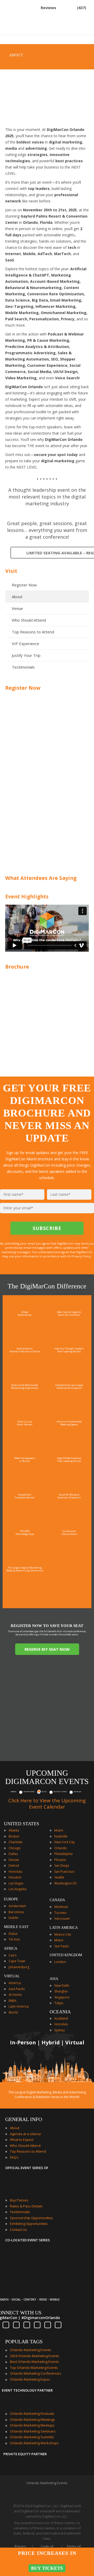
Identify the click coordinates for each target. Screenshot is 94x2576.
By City (44, 1792)
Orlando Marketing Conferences (36, 2373)
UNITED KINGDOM (66, 1955)
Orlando (61, 1848)
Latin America (19, 2006)
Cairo (13, 1955)
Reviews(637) (63, 8)
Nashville (61, 1836)
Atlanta (14, 1830)
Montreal (61, 1907)
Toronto (60, 1913)
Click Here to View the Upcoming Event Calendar (47, 1804)
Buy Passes (19, 2200)
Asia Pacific (17, 1989)
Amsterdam (17, 1906)
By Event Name (29, 1792)
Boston (14, 1836)
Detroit (14, 1866)
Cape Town (17, 1961)
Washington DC (66, 1883)
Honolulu (15, 1872)
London (60, 1962)
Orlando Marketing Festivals (32, 2413)
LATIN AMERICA (64, 1928)
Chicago (15, 1848)
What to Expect (22, 2140)
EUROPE (11, 1899)
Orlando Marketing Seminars (33, 2431)
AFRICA (11, 1948)
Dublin (13, 1918)
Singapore (62, 1997)
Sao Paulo (62, 1946)
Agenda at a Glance (25, 2134)
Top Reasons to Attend (33, 632)
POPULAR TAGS (24, 2341)
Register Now (24, 585)
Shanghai (61, 1991)
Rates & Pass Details (26, 2206)
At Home (15, 1995)
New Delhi (62, 1986)
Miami (59, 1830)
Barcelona (16, 1912)
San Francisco (64, 1872)
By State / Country (60, 1792)
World (13, 2012)
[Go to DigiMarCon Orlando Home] (22, 32)
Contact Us (18, 2230)
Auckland (61, 2018)
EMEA (13, 2001)
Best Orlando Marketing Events (34, 2362)
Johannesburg (19, 1967)
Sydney (60, 2030)
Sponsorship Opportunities (31, 2218)
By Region (78, 1792)
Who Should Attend (29, 620)
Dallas (13, 1854)
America (15, 1983)
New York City (64, 1842)
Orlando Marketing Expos (30, 2379)
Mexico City (63, 1934)
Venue (17, 608)
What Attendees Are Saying (41, 878)
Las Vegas (16, 1883)
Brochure (17, 967)
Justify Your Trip (26, 655)
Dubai (13, 1934)
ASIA (54, 1979)
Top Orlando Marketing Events (34, 2368)
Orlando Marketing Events (31, 2350)
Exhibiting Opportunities (29, 2224)
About (17, 597)
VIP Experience (25, 644)
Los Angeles (17, 1889)
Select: (13, 1792)
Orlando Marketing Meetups (32, 2425)
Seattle (59, 1877)
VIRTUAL (12, 1976)
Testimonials (23, 667)
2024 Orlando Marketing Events (35, 2356)
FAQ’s (14, 2157)
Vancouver (62, 1919)
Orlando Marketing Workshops (34, 2443)
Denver (14, 1860)
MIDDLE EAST (16, 1927)
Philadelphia (63, 1854)
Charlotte (16, 1842)
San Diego (62, 1866)
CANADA (57, 1900)
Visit (11, 571)
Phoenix (60, 1860)
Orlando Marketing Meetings (33, 2419)
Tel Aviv (14, 1939)
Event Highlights (27, 896)
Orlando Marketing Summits (32, 2437)
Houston (15, 1877)
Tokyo (59, 2003)
